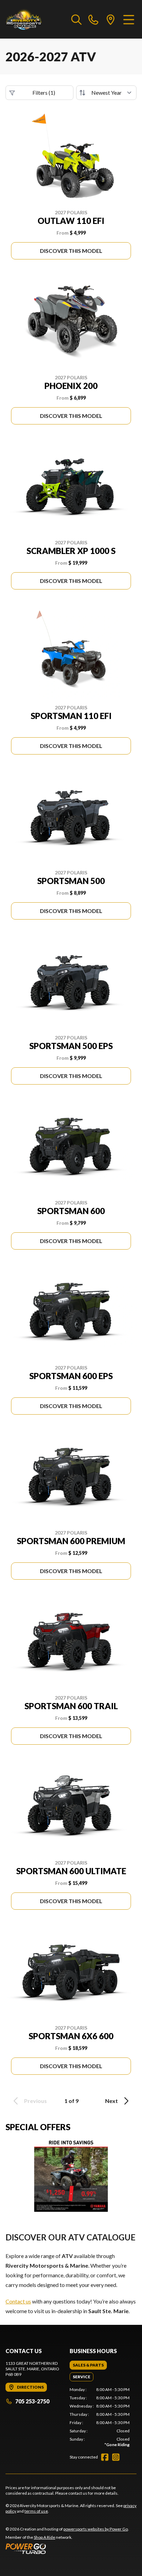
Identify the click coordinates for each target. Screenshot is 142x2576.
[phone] (93, 19)
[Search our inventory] (77, 19)
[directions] (111, 19)
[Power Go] (67, 2548)
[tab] (88, 2365)
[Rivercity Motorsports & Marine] (35, 19)
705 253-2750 (32, 2401)
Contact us (18, 2301)
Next (111, 2101)
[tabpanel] (100, 2417)
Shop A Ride (44, 2537)
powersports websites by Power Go (96, 2529)
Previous (35, 2101)
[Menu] (129, 19)
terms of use (36, 2511)
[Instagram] (116, 2457)
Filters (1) (44, 93)
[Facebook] (105, 2457)
